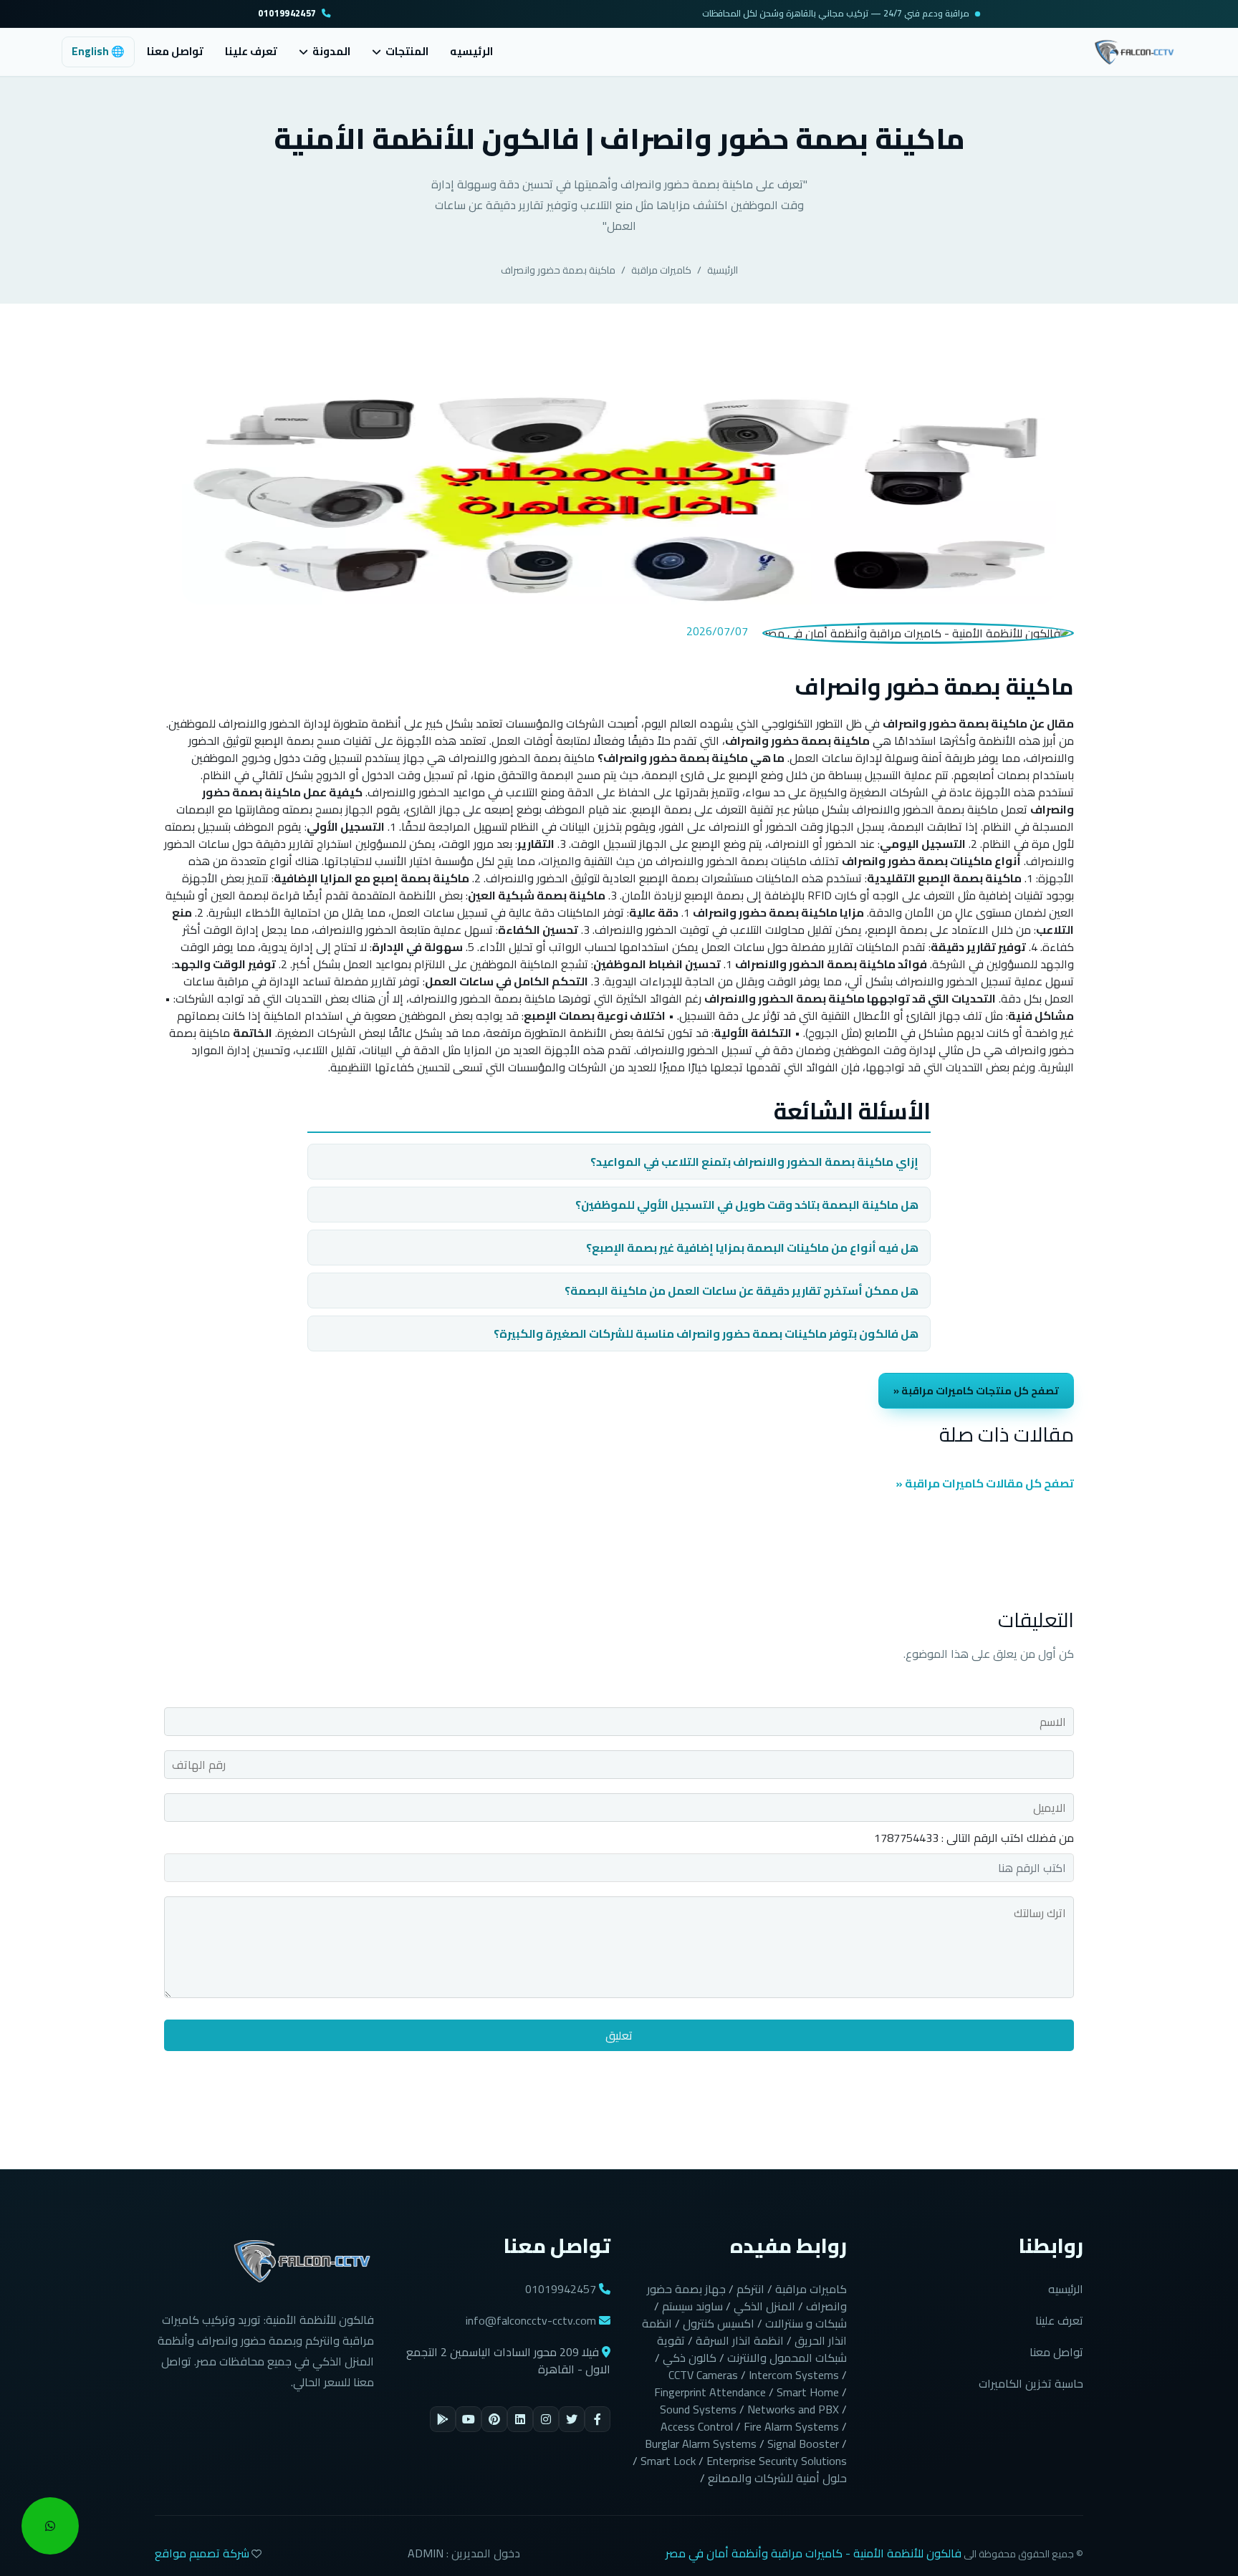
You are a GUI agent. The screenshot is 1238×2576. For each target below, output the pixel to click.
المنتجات (407, 52)
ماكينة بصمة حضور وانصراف (558, 270)
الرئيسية (723, 270)
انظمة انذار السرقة (740, 2340)
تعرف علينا (251, 51)
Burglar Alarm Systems (701, 2444)
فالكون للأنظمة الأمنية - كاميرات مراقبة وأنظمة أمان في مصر (814, 2553)
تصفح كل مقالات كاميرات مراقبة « (985, 1483)
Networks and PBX (793, 2409)
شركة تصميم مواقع (202, 2553)
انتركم (750, 2289)
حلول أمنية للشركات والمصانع (777, 2478)
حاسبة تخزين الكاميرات (1031, 2383)
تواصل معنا (175, 51)
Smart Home (808, 2392)
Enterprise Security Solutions (777, 2461)
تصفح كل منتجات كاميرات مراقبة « (976, 1390)
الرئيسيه (471, 51)
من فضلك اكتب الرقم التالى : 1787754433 (974, 1838)
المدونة (331, 52)
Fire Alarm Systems (791, 2426)
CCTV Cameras (703, 2375)
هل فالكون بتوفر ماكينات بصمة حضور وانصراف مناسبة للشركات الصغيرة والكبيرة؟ (706, 1333)
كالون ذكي (690, 2358)
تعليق (619, 2035)
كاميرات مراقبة (661, 270)
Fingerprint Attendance (710, 2392)
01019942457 (287, 14)
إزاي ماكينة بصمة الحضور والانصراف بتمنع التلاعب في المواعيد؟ (754, 1162)
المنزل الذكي (764, 2306)
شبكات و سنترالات (806, 2323)
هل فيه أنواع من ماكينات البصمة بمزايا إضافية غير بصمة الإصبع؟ (752, 1248)
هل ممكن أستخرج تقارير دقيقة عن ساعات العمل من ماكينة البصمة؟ (742, 1291)
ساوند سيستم (692, 2306)
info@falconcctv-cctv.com (531, 2320)
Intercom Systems (794, 2375)
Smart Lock (668, 2461)
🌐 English (98, 51)
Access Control (697, 2426)
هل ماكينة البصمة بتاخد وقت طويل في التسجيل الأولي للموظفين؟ (747, 1205)
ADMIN (426, 2553)
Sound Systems (698, 2409)
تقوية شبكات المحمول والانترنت (752, 2349)
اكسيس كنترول (719, 2323)
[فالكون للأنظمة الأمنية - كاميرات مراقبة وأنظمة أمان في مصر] (1134, 50)
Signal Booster (803, 2444)
